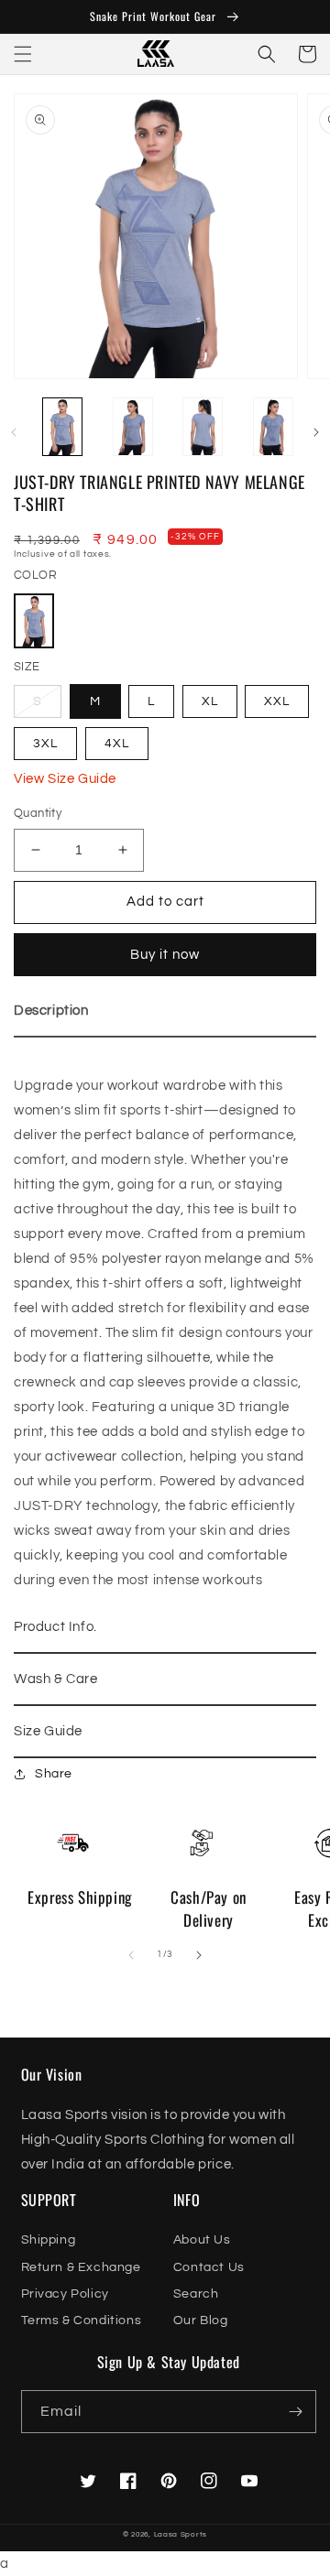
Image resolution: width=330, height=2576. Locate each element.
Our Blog (201, 2321)
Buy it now (165, 955)
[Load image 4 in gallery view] (203, 428)
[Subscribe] (295, 2412)
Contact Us (209, 2267)
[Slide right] (316, 432)
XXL (277, 701)
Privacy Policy (65, 2294)
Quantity (38, 813)
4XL (117, 744)
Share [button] (54, 1774)
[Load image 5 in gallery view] (274, 428)
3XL (45, 744)
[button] (23, 54)
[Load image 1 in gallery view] (63, 428)
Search (196, 2294)
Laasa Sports (181, 2534)
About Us (202, 2240)
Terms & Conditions (82, 2321)
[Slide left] (14, 432)
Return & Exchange (81, 2267)
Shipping (49, 2240)
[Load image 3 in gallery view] (133, 428)
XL (210, 701)
